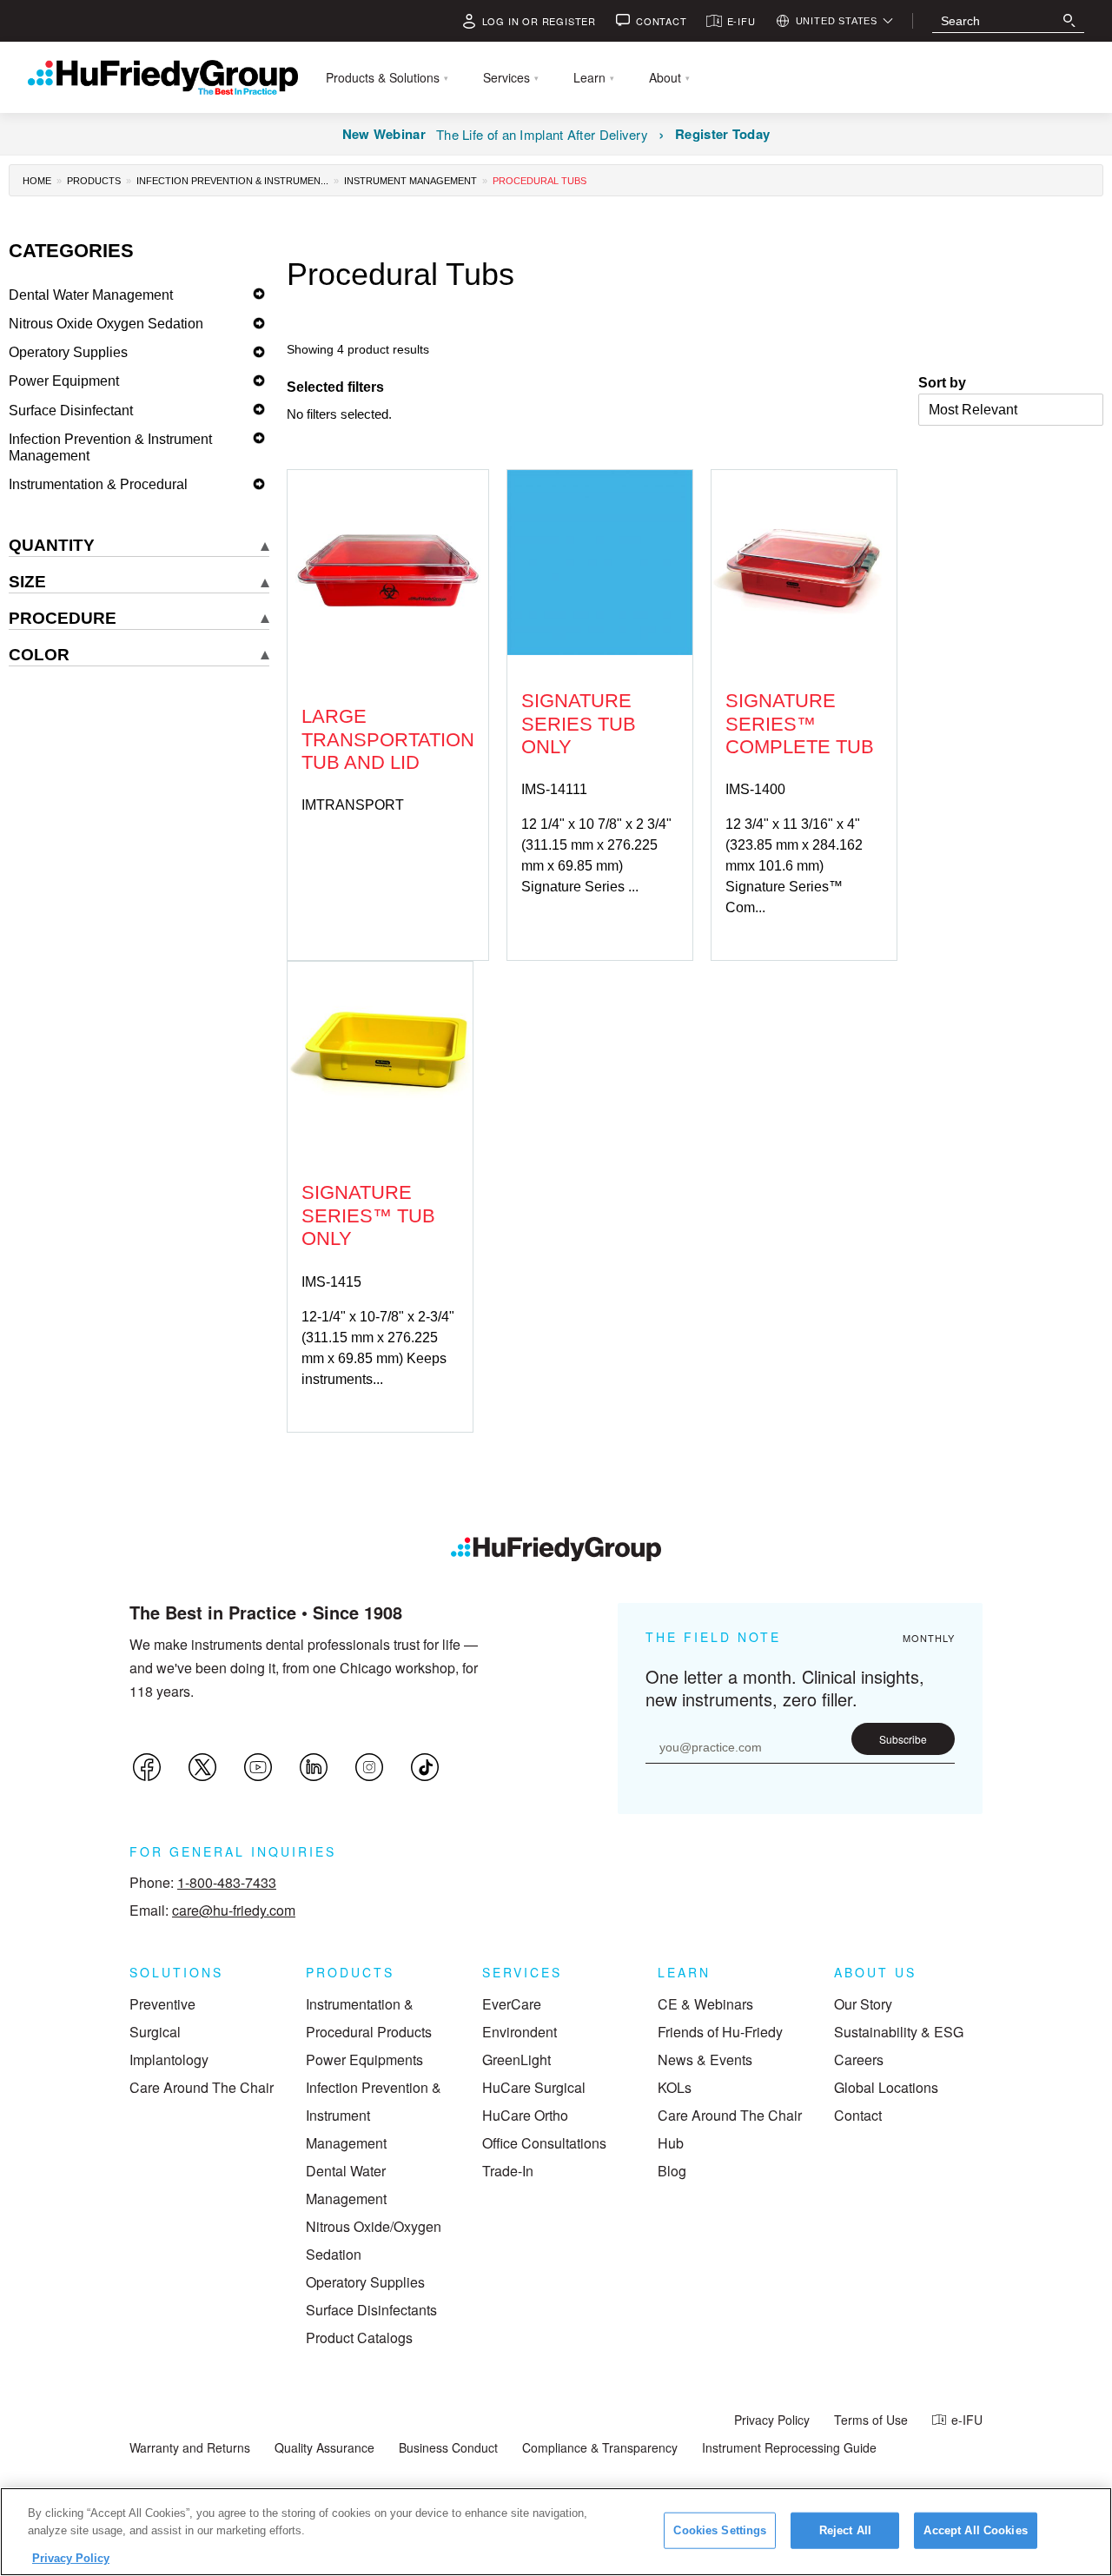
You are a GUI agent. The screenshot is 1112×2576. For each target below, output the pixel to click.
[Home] (556, 1549)
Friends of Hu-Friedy (720, 2032)
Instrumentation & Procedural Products (369, 2018)
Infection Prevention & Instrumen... (232, 181)
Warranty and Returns (190, 2447)
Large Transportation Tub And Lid (388, 739)
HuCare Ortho (525, 2115)
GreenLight (516, 2059)
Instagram (369, 1767)
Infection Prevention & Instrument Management (110, 447)
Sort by (942, 383)
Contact (858, 2115)
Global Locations (886, 2087)
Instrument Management (410, 181)
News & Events (705, 2059)
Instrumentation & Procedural (98, 484)
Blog (672, 2171)
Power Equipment (64, 381)
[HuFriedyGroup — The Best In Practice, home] (163, 77)
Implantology (169, 2059)
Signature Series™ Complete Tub (800, 724)
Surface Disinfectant (71, 411)
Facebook (147, 1767)
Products (94, 181)
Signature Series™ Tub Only (368, 1215)
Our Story (863, 2004)
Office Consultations (544, 2143)
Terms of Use (871, 2420)
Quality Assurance (324, 2447)
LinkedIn (314, 1767)
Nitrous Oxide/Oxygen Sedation (374, 2240)
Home (37, 181)
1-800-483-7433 (227, 1882)
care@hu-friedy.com (234, 1910)
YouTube (258, 1767)
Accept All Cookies (975, 2530)
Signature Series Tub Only (579, 724)
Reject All (845, 2530)
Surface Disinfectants (371, 2310)
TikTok (425, 1767)
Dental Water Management (91, 295)
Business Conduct (448, 2447)
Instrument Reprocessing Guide (789, 2447)
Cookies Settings (720, 2530)
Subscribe (903, 1739)
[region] (556, 2532)
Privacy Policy (772, 2420)
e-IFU (967, 2420)
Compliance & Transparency (600, 2447)
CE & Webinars (705, 2004)
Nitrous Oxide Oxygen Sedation (106, 324)
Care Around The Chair (202, 2087)
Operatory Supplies (68, 352)
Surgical (155, 2032)
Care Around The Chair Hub (730, 2129)
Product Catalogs (359, 2338)
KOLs (675, 2087)
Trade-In (508, 2171)
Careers (859, 2059)
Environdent (520, 2032)
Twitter (202, 1767)
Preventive (162, 2004)
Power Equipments (364, 2059)
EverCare (512, 2004)
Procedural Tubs (539, 181)
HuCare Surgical (534, 2087)
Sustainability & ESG (899, 2032)
